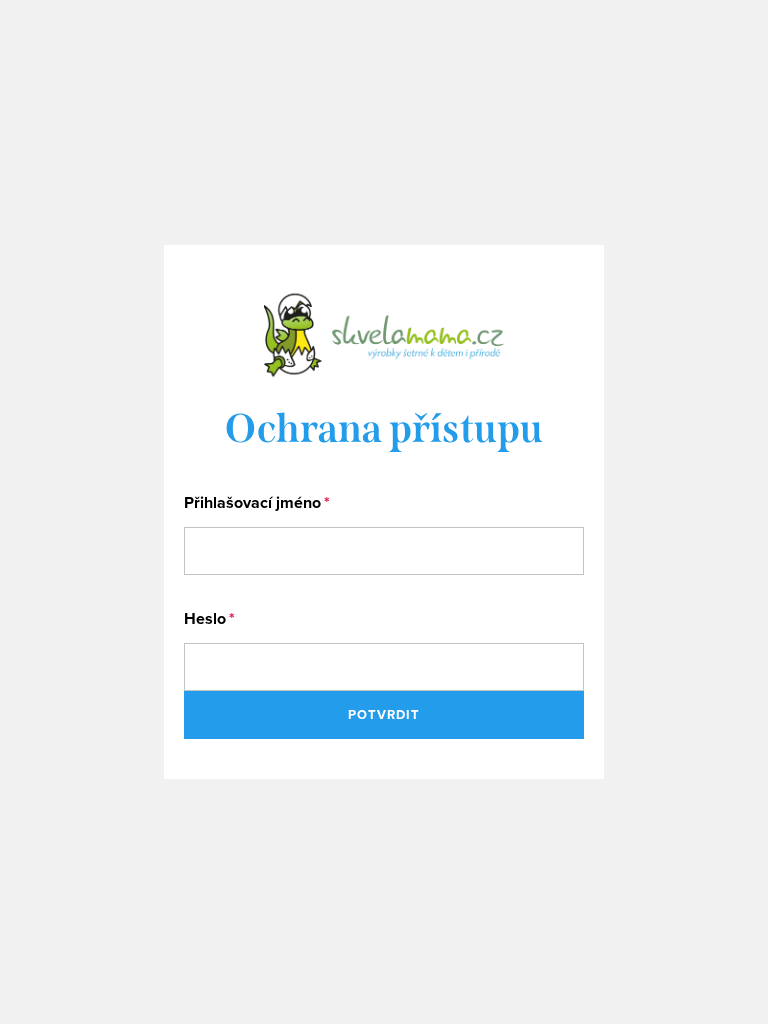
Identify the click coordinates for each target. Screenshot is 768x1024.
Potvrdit (384, 714)
